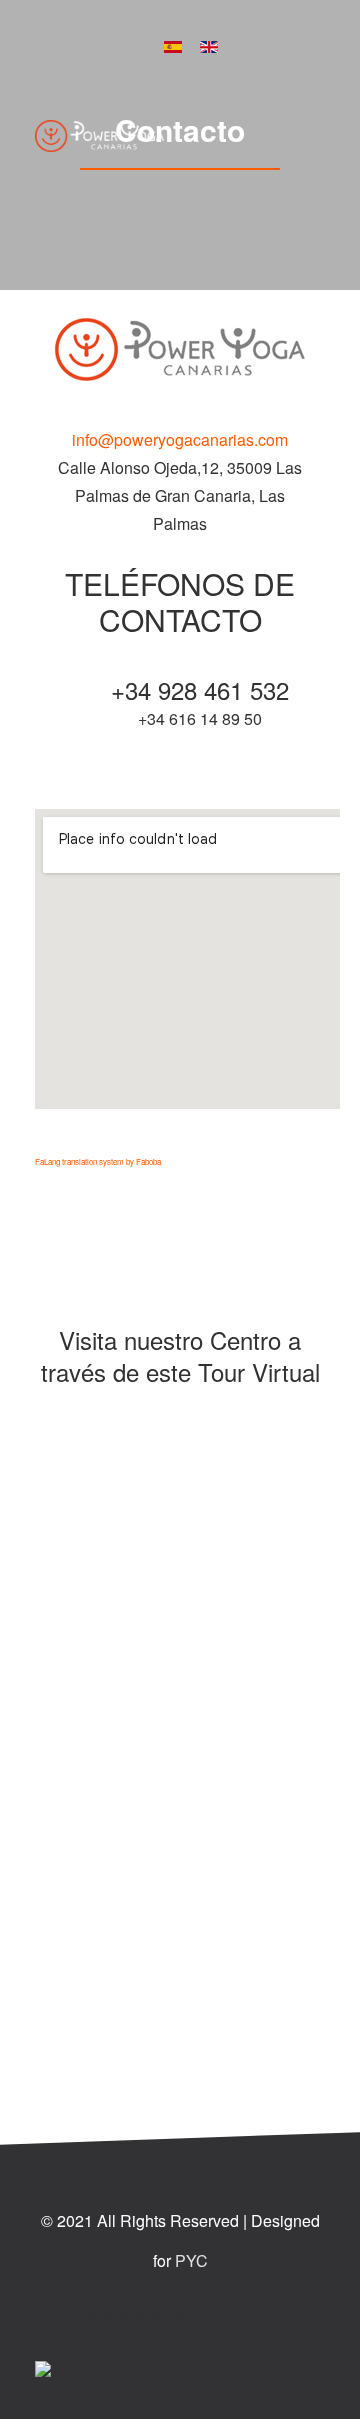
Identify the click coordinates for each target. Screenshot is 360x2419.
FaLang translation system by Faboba (98, 1161)
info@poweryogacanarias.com (180, 439)
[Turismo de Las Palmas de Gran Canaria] (180, 949)
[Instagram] (270, 45)
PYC (191, 2260)
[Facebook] (241, 45)
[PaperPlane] (99, 135)
